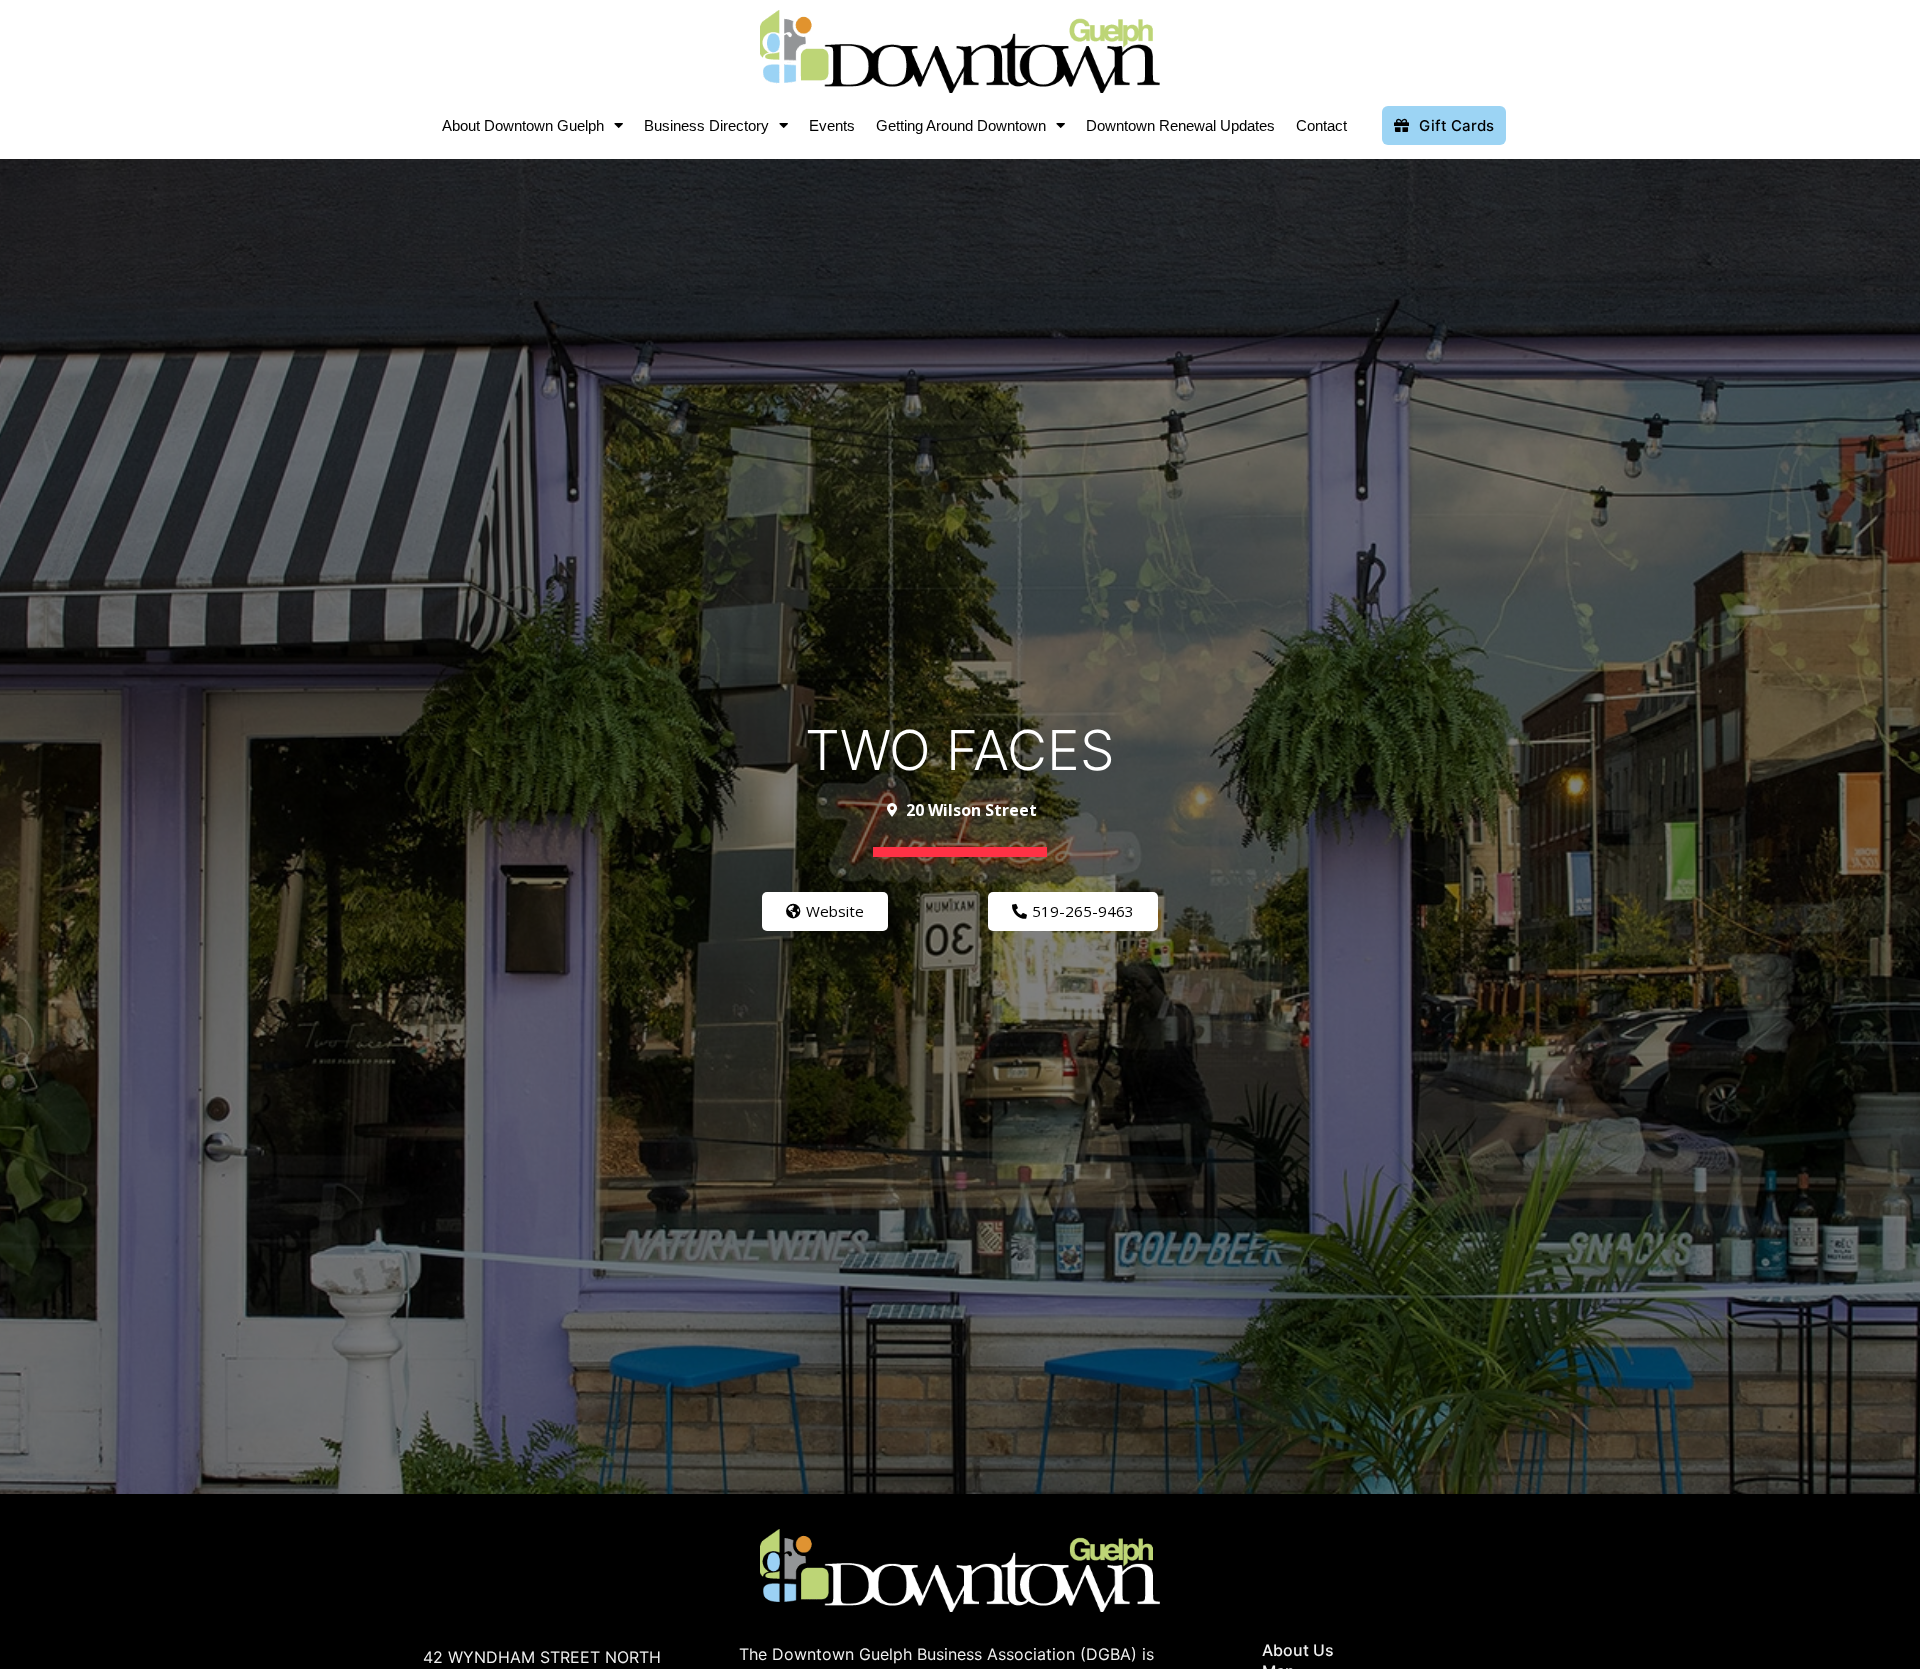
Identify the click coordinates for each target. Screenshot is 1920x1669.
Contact (1321, 125)
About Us (1298, 1650)
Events (832, 125)
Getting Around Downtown (961, 125)
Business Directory (706, 125)
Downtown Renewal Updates (1180, 125)
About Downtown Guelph (523, 125)
